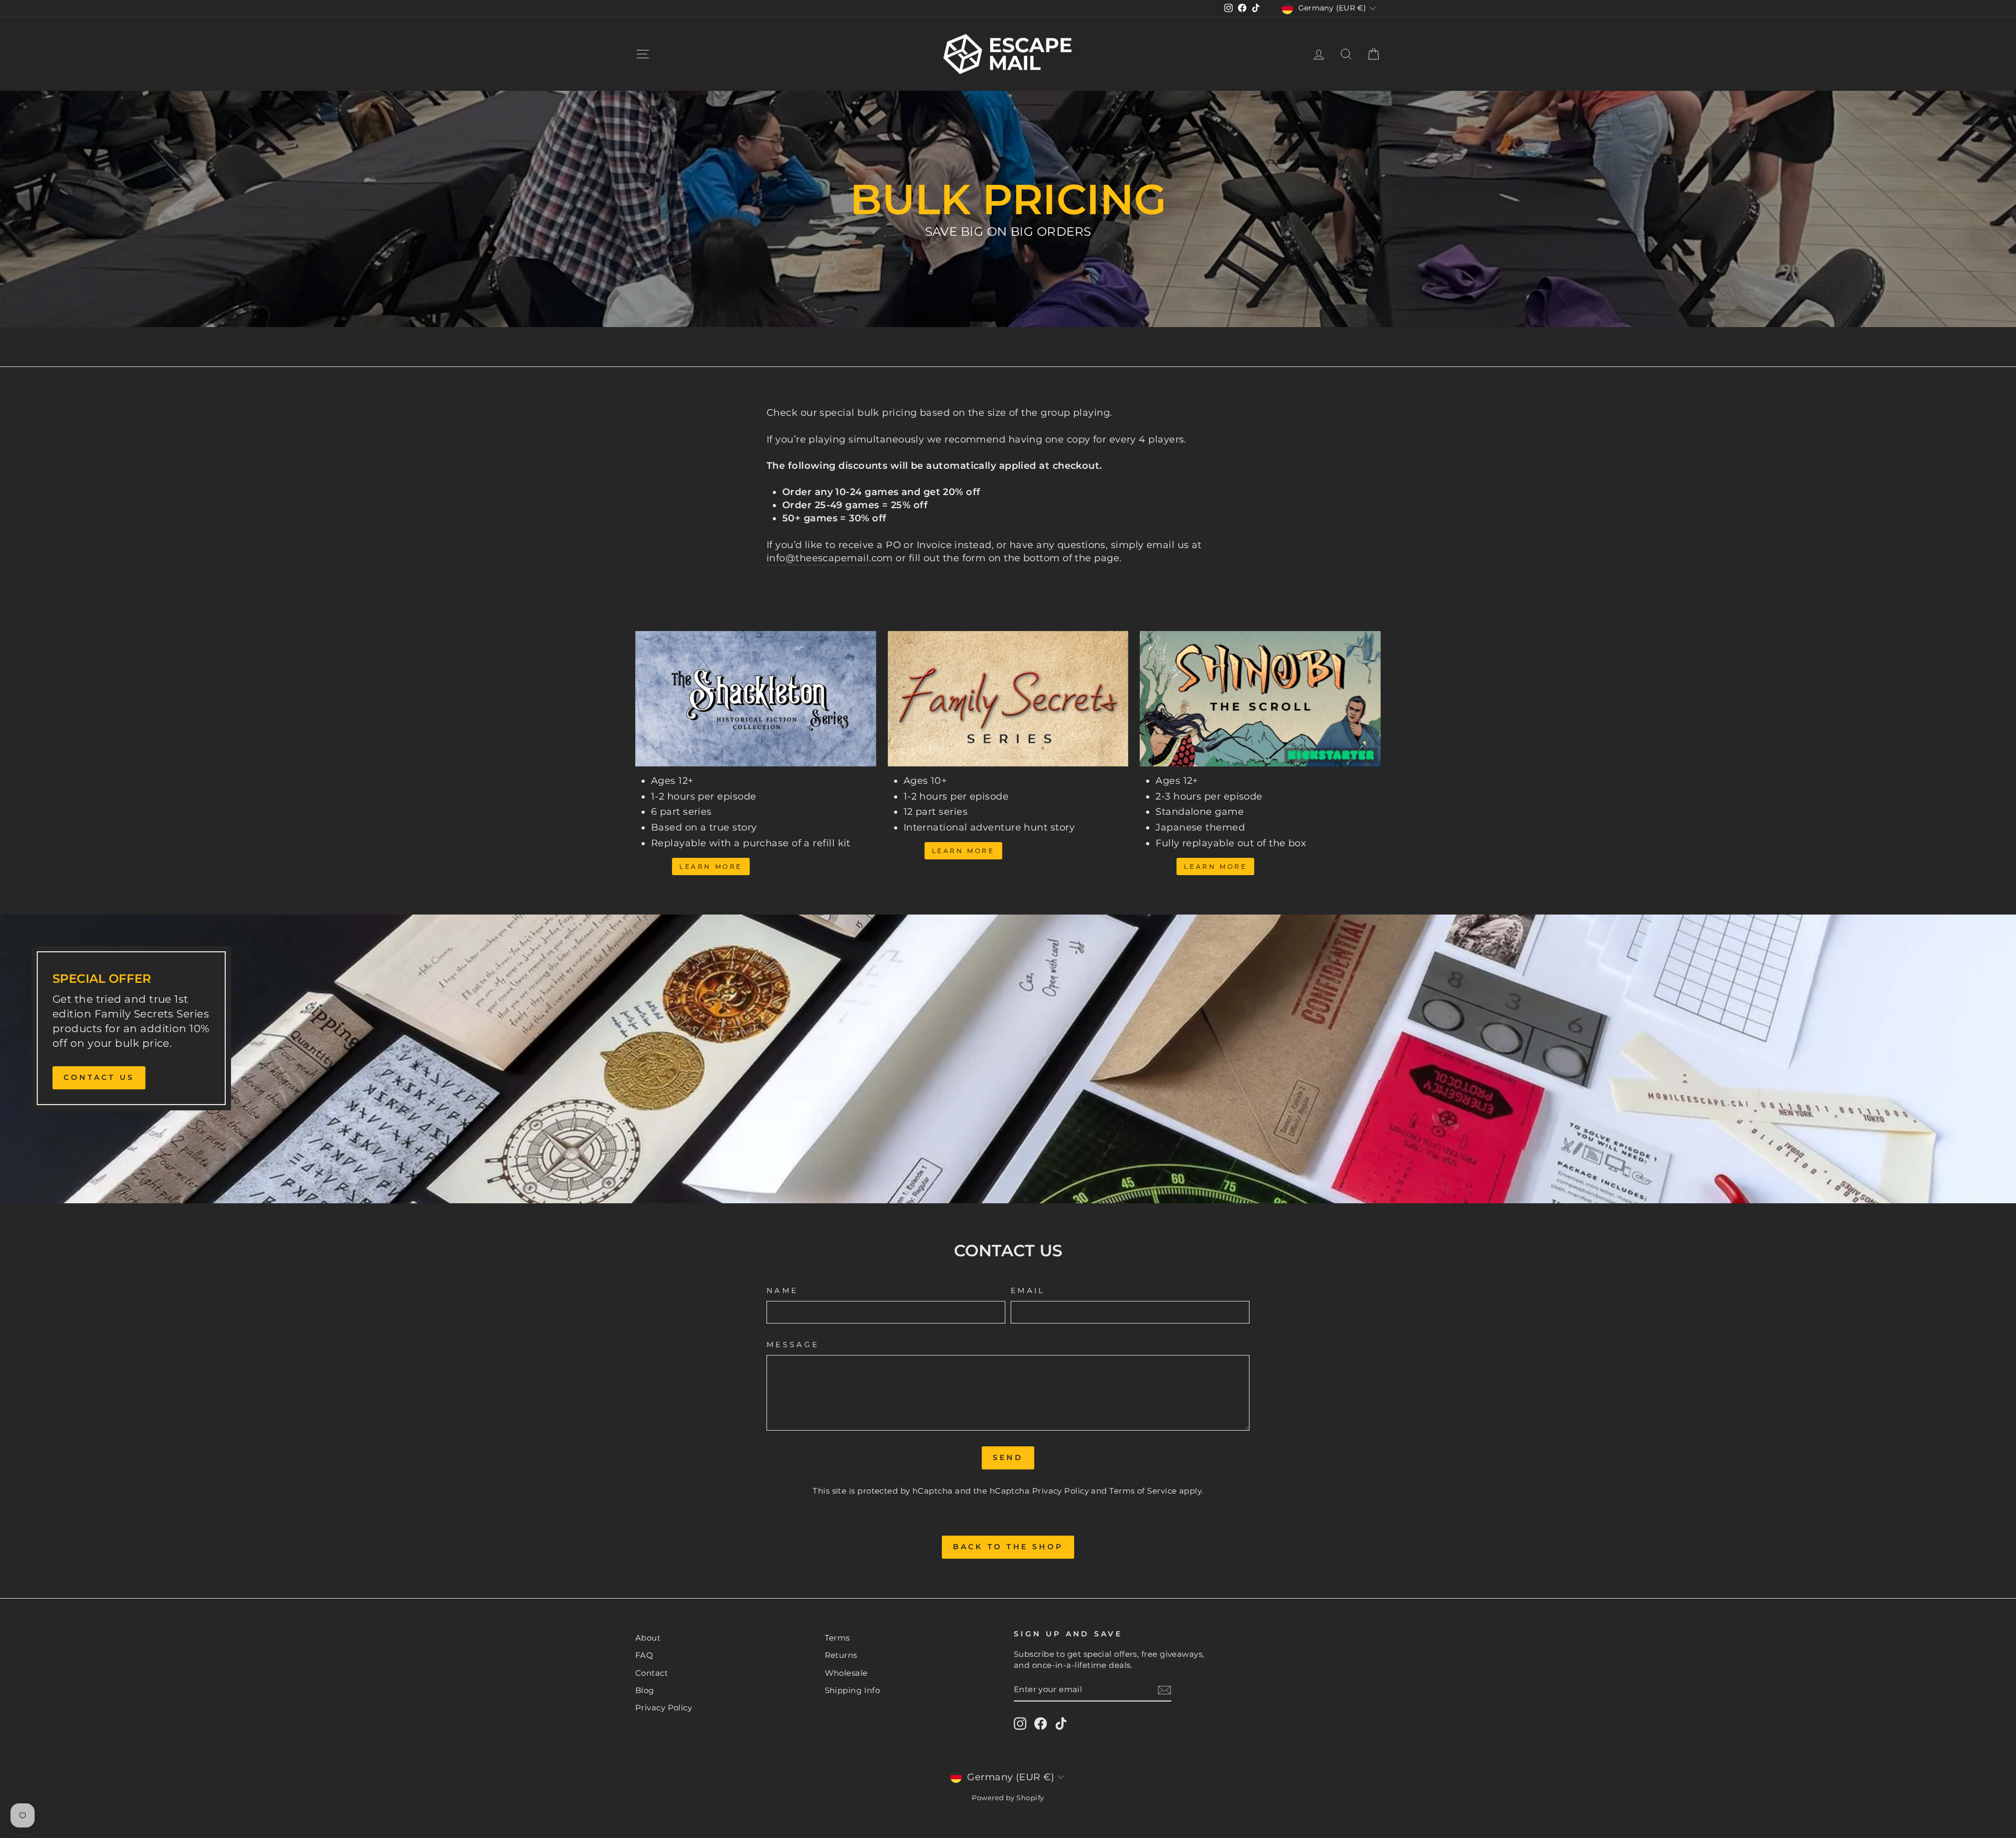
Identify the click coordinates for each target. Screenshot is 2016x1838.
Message (793, 1345)
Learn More (711, 867)
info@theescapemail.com (830, 558)
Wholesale (846, 1673)
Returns (841, 1655)
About (648, 1638)
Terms (837, 1638)
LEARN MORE (963, 851)
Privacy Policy (1060, 1491)
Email (1028, 1290)
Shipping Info (853, 1690)
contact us (99, 1077)
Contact (652, 1673)
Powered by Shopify (1008, 1798)
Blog (645, 1690)
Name (782, 1290)
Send (1008, 1457)
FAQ (644, 1655)
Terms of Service (1143, 1491)
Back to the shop (1008, 1547)
